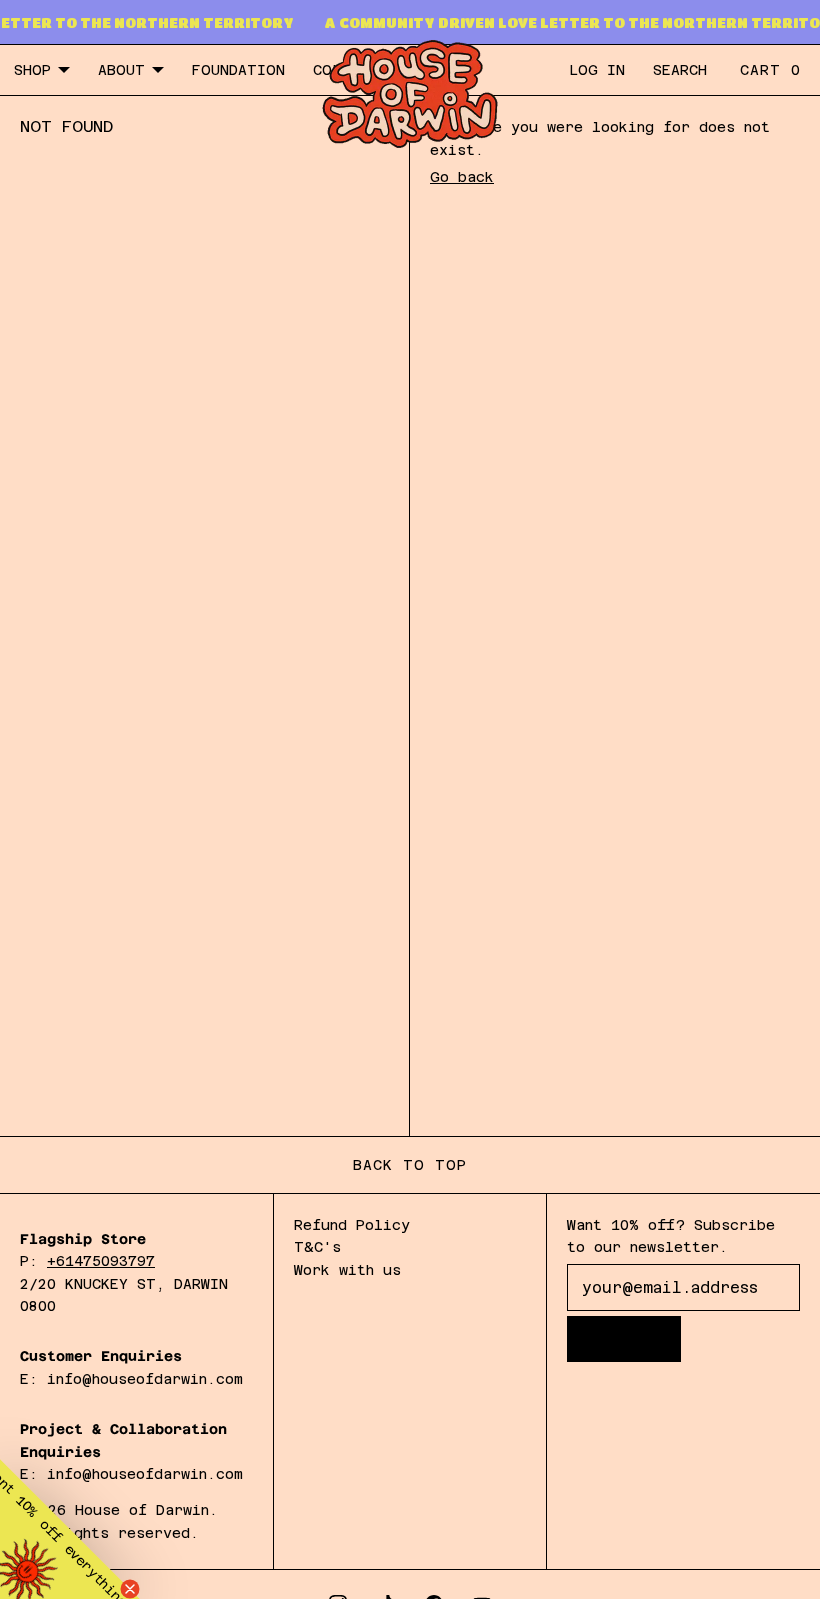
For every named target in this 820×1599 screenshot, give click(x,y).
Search (680, 70)
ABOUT (121, 70)
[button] (70, 1529)
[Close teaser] (130, 1589)
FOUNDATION (238, 70)
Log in (597, 70)
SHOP (32, 70)
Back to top (410, 1165)
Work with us (347, 1270)
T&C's (317, 1247)
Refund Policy (352, 1225)
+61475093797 (101, 1261)
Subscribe (627, 1339)
